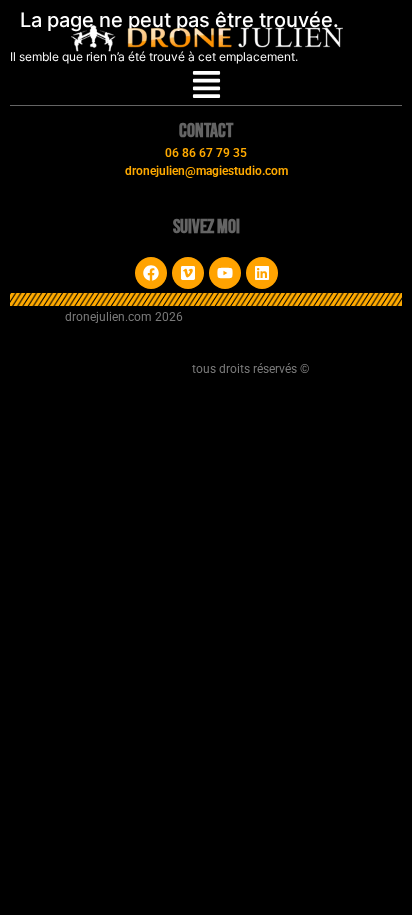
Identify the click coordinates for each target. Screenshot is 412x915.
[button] (206, 86)
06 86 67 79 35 (206, 153)
